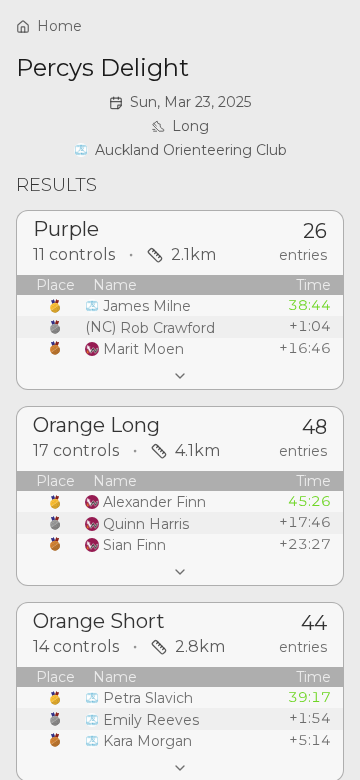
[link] (180, 150)
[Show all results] (180, 376)
